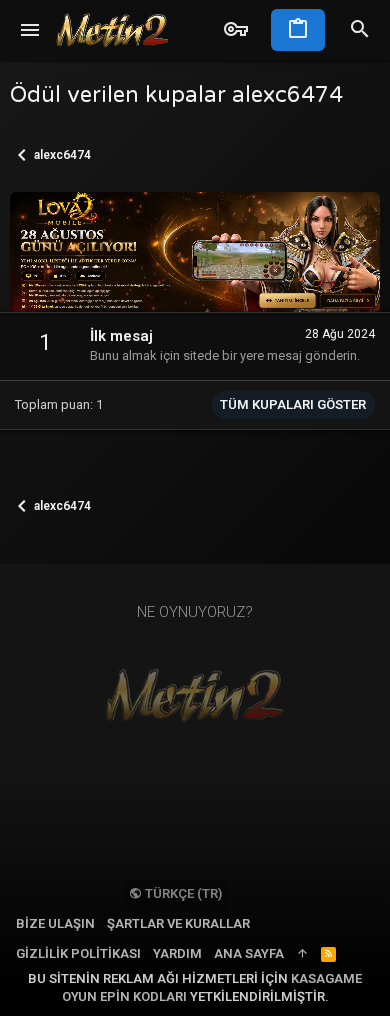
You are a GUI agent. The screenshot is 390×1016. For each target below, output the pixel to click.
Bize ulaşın (55, 923)
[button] (30, 30)
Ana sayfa (249, 953)
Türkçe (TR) (182, 893)
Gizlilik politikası (78, 953)
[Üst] (302, 954)
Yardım (177, 953)
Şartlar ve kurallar (178, 923)
